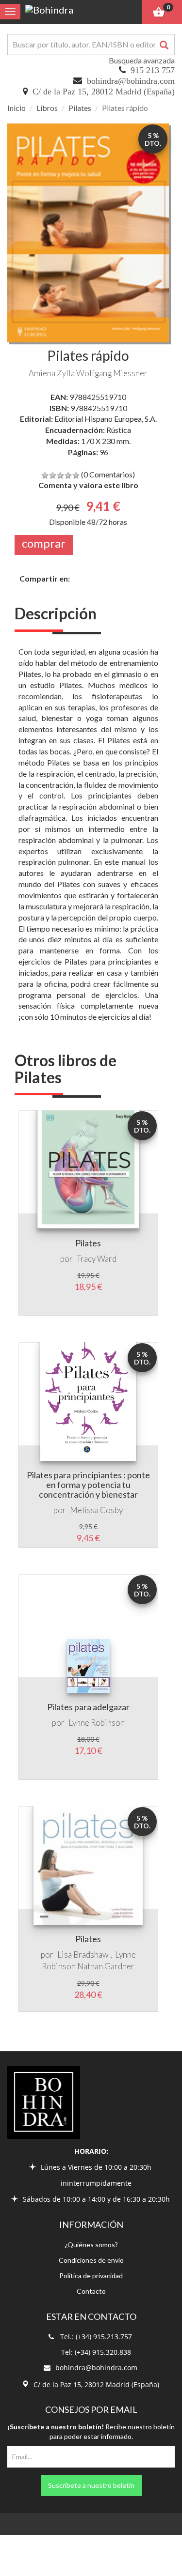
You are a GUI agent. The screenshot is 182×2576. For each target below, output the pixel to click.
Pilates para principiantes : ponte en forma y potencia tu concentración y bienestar (88, 1485)
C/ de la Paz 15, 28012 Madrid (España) (104, 92)
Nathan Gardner (106, 1966)
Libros (47, 108)
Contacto (91, 2291)
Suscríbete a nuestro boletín (91, 2485)
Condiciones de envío (91, 2260)
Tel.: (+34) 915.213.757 (96, 2337)
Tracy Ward (97, 1259)
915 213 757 (153, 70)
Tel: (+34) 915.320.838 (96, 2352)
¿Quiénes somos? (91, 2245)
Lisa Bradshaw (83, 1955)
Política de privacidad (91, 2276)
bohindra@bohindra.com (131, 81)
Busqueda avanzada (142, 60)
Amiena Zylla (52, 373)
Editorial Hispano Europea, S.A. (106, 419)
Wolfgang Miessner (112, 373)
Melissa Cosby (96, 1510)
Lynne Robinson (97, 1723)
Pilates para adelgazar (88, 1707)
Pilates (80, 108)
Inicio (17, 108)
